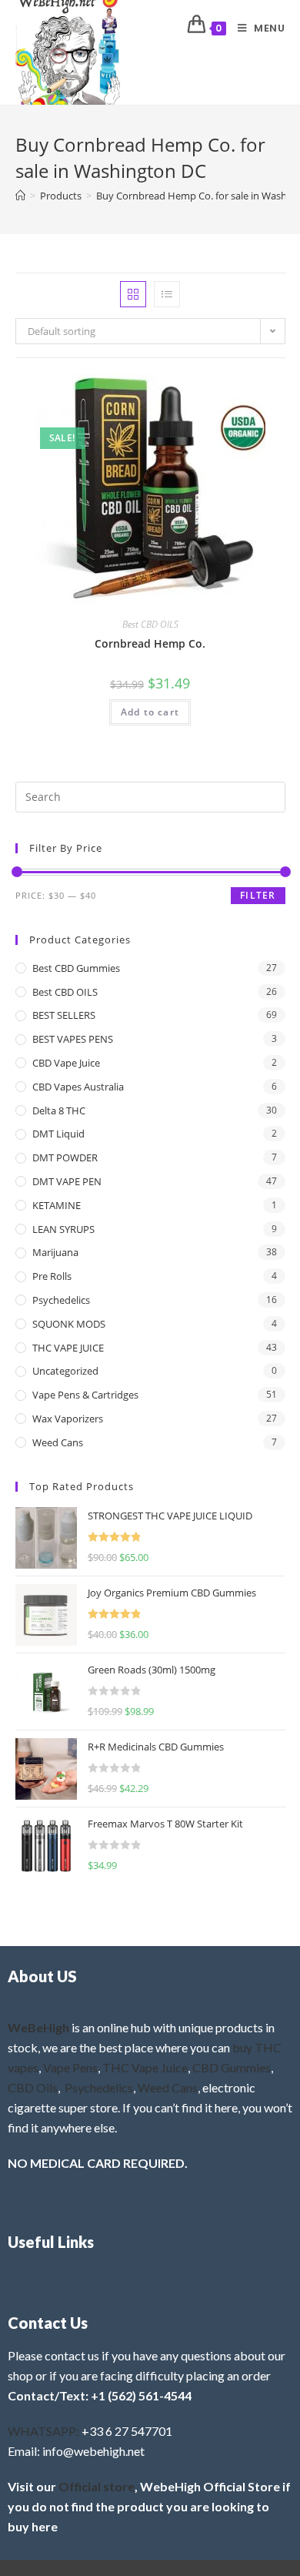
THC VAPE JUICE (68, 1348)
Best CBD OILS (150, 624)
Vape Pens (70, 2067)
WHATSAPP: (43, 2431)
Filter (258, 895)
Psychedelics (61, 1300)
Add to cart (150, 712)
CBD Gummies (232, 2067)
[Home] (20, 196)
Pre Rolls (52, 1276)
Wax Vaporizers (68, 1419)
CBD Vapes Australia (78, 1087)
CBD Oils (33, 2087)
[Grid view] (133, 294)
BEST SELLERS (64, 1015)
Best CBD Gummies (76, 968)
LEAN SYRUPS (63, 1229)
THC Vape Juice (145, 2067)
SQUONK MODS (69, 1324)
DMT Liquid (58, 1134)
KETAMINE (57, 1205)
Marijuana (55, 1252)
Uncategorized (65, 1371)
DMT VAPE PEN (67, 1181)
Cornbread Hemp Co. (150, 643)
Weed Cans (58, 1442)
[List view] (167, 294)
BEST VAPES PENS (73, 1039)
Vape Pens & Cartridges (85, 1395)
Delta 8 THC (59, 1110)
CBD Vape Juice (66, 1063)
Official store (97, 2486)
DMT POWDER (65, 1157)
